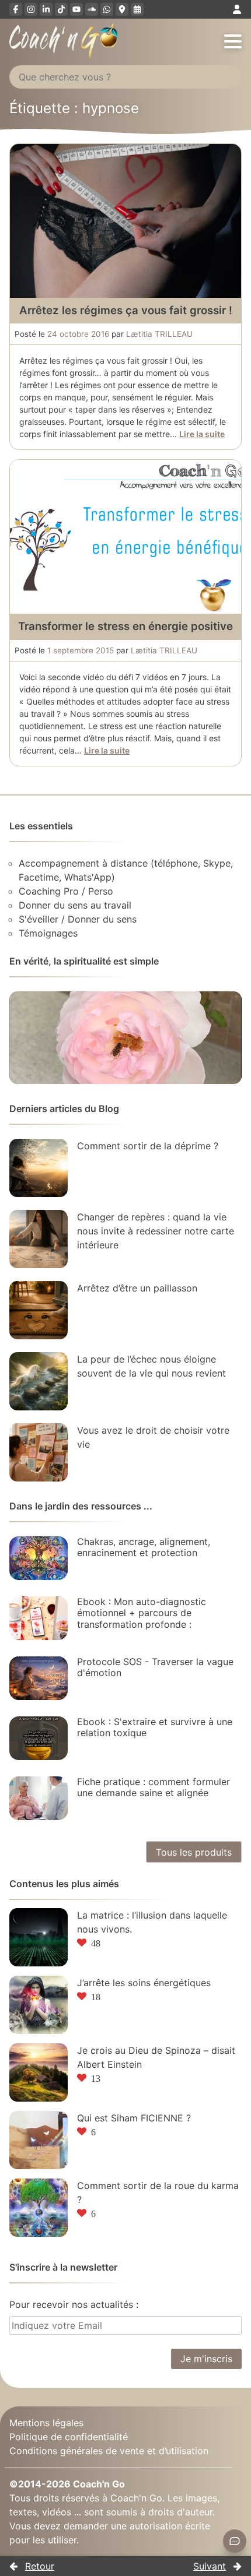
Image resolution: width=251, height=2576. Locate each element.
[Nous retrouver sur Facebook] (16, 9)
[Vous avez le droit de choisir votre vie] (39, 1452)
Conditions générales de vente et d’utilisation (109, 2451)
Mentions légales (46, 2423)
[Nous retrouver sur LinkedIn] (46, 9)
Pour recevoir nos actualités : (74, 2304)
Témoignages (48, 933)
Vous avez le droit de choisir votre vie (153, 1437)
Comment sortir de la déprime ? (148, 1146)
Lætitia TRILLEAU (159, 334)
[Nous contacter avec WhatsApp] (107, 9)
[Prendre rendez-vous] (137, 9)
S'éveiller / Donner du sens (78, 919)
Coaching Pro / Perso (66, 891)
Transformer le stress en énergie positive (125, 626)
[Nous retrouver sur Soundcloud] (92, 9)
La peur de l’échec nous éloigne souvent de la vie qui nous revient (151, 1366)
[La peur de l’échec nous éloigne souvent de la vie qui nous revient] (39, 1381)
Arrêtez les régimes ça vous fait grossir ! (126, 310)
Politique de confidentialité (69, 2437)
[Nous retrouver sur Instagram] (31, 9)
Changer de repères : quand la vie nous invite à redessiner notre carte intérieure (156, 1231)
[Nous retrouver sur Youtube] (76, 9)
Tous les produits (194, 1852)
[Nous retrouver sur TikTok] (61, 9)
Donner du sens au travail (75, 905)
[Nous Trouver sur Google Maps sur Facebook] (122, 9)
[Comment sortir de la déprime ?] (39, 1168)
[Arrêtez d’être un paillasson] (39, 1310)
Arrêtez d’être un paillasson (137, 1288)
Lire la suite (202, 434)
